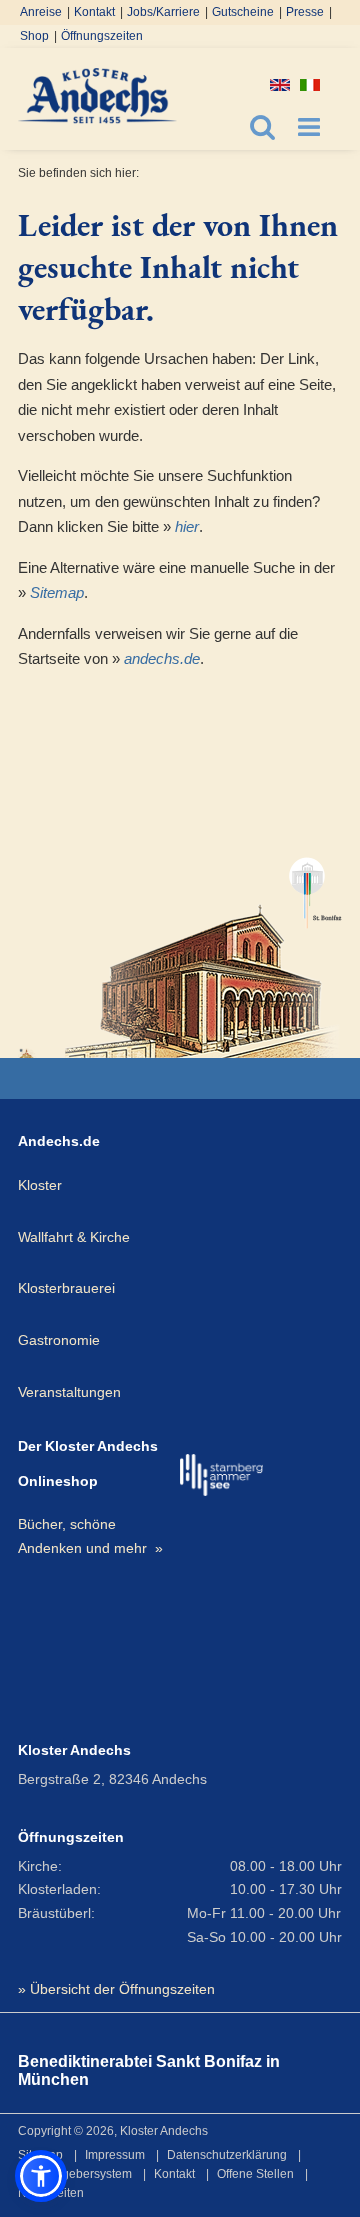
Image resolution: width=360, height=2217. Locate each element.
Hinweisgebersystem (75, 2174)
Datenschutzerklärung (227, 2155)
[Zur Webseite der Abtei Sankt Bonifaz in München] (203, 948)
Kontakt (94, 12)
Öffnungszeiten (102, 36)
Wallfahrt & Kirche (74, 1237)
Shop (34, 36)
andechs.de (162, 658)
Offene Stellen (255, 2174)
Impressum (115, 2155)
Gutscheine (243, 12)
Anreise (41, 12)
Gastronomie (59, 1340)
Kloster (40, 1185)
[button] (41, 2176)
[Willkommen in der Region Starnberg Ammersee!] (221, 1475)
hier (187, 526)
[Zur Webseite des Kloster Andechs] (27, 1053)
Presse (305, 12)
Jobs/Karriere (163, 12)
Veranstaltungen (69, 1392)
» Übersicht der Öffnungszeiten (116, 1989)
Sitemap (57, 592)
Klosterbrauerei (66, 1288)
